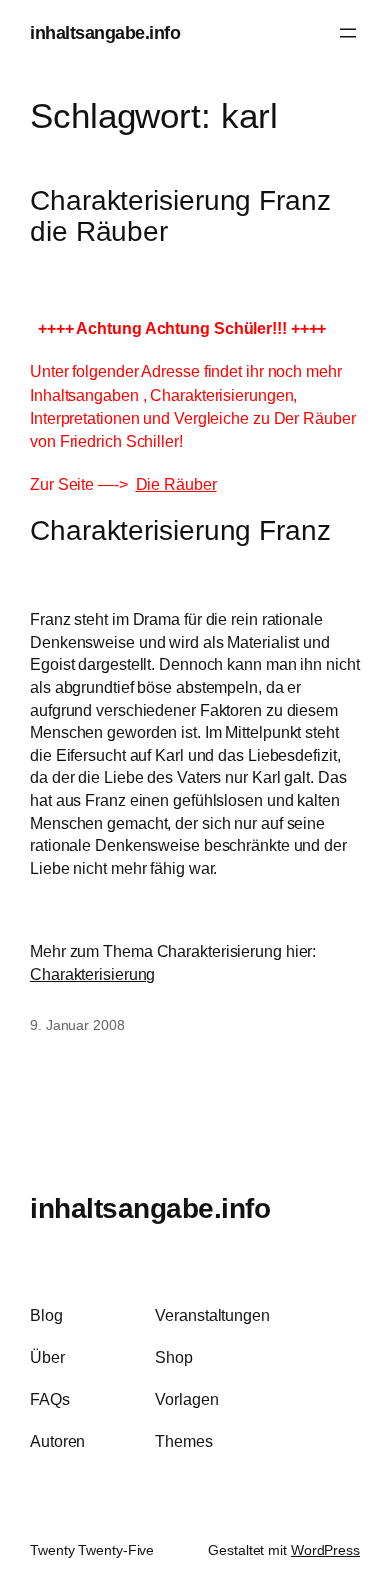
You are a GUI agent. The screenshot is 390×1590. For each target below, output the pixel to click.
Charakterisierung (92, 974)
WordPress (325, 1550)
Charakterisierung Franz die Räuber (180, 216)
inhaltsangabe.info (105, 32)
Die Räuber (176, 484)
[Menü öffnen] (348, 33)
